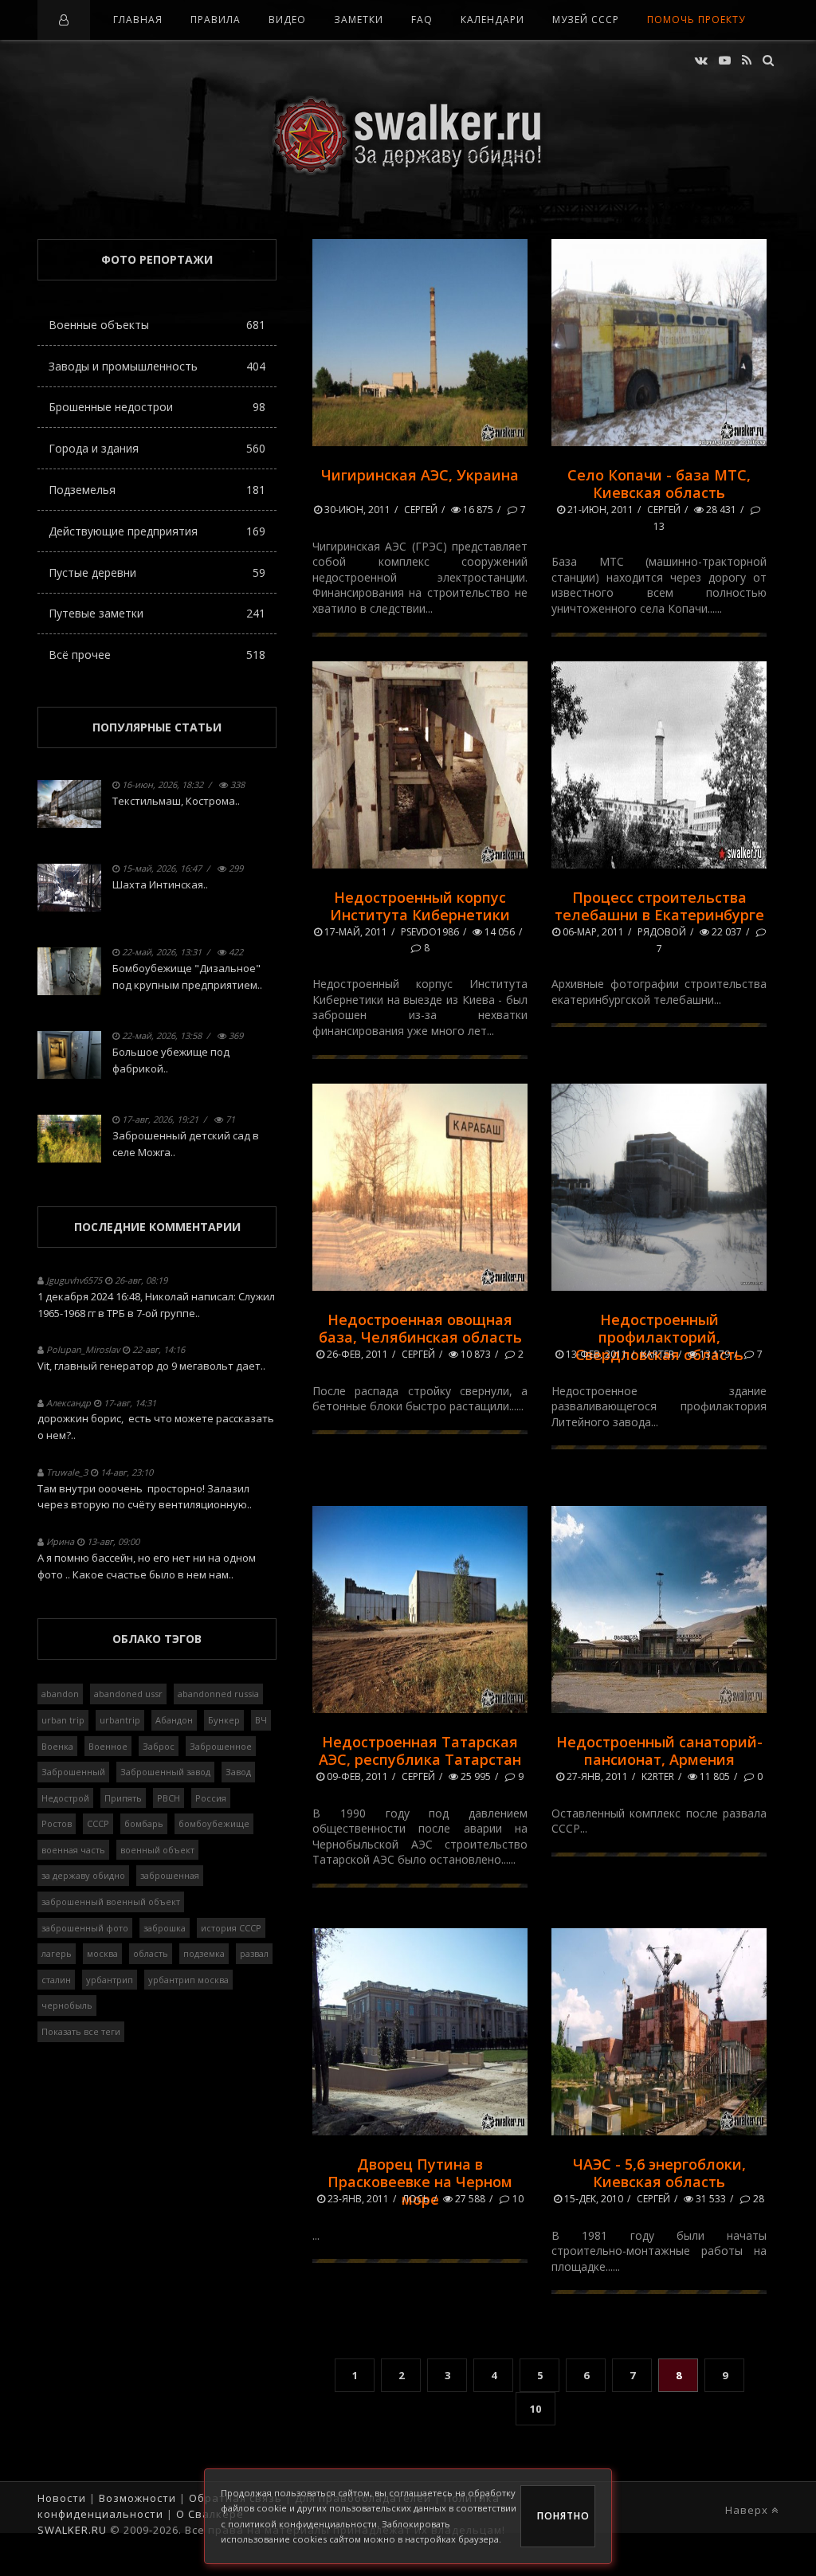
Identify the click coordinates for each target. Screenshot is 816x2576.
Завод (238, 1772)
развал (254, 1953)
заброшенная (170, 1875)
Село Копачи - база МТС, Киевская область (659, 484)
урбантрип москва (188, 1980)
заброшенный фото (85, 1928)
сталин (56, 1980)
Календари (492, 20)
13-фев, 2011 (595, 1354)
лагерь (57, 1953)
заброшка (165, 1928)
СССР (98, 1823)
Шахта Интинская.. (160, 884)
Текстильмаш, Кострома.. (176, 801)
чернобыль (67, 2005)
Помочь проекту (696, 20)
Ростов (57, 1823)
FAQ (422, 20)
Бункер (224, 1720)
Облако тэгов (157, 1639)
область (151, 1953)
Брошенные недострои (157, 407)
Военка (57, 1746)
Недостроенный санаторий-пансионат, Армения (659, 1751)
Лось (416, 2199)
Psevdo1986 (430, 932)
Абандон (174, 1720)
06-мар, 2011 (592, 932)
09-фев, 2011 (356, 1776)
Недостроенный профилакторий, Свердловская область (659, 1337)
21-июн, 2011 (599, 510)
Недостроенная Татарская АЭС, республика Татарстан (420, 1751)
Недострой (65, 1798)
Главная (138, 20)
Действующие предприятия (157, 531)
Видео (287, 20)
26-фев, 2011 (356, 1354)
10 (517, 2199)
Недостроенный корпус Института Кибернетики (420, 906)
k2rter (658, 1776)
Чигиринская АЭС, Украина (420, 475)
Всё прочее (157, 655)
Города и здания (157, 448)
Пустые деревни (157, 572)
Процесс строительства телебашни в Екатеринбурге (659, 906)
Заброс (159, 1746)
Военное (108, 1746)
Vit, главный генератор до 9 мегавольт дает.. (151, 1366)
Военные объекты (157, 325)
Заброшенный (73, 1772)
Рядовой (662, 932)
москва (102, 1953)
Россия (211, 1798)
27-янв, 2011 (596, 1776)
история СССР (231, 1928)
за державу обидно (83, 1875)
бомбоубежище (214, 1823)
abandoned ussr (128, 1694)
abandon (60, 1694)
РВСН (169, 1798)
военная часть (73, 1850)
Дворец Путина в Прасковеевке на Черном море (420, 2182)
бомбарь (144, 1823)
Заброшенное (221, 1746)
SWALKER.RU (72, 2530)
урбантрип (110, 1980)
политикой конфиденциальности (302, 2524)
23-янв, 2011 (357, 2199)
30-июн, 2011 (356, 510)
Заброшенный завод (165, 1772)
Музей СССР (586, 20)
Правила (216, 20)
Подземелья (157, 490)
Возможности (137, 2498)
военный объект (157, 1850)
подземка (204, 1953)
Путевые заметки (157, 613)
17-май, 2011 (355, 932)
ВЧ (261, 1720)
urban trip (63, 1720)
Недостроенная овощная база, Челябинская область (420, 1328)
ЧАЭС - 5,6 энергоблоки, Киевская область (659, 2173)
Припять (123, 1798)
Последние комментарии (157, 1227)
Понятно (563, 2516)
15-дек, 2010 (592, 2199)
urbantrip (120, 1720)
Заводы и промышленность (157, 366)
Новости (62, 2498)
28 (757, 2199)
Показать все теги (81, 2031)
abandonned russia (218, 1694)
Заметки (359, 20)
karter (657, 1354)
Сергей (421, 510)
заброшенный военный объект (111, 1902)
